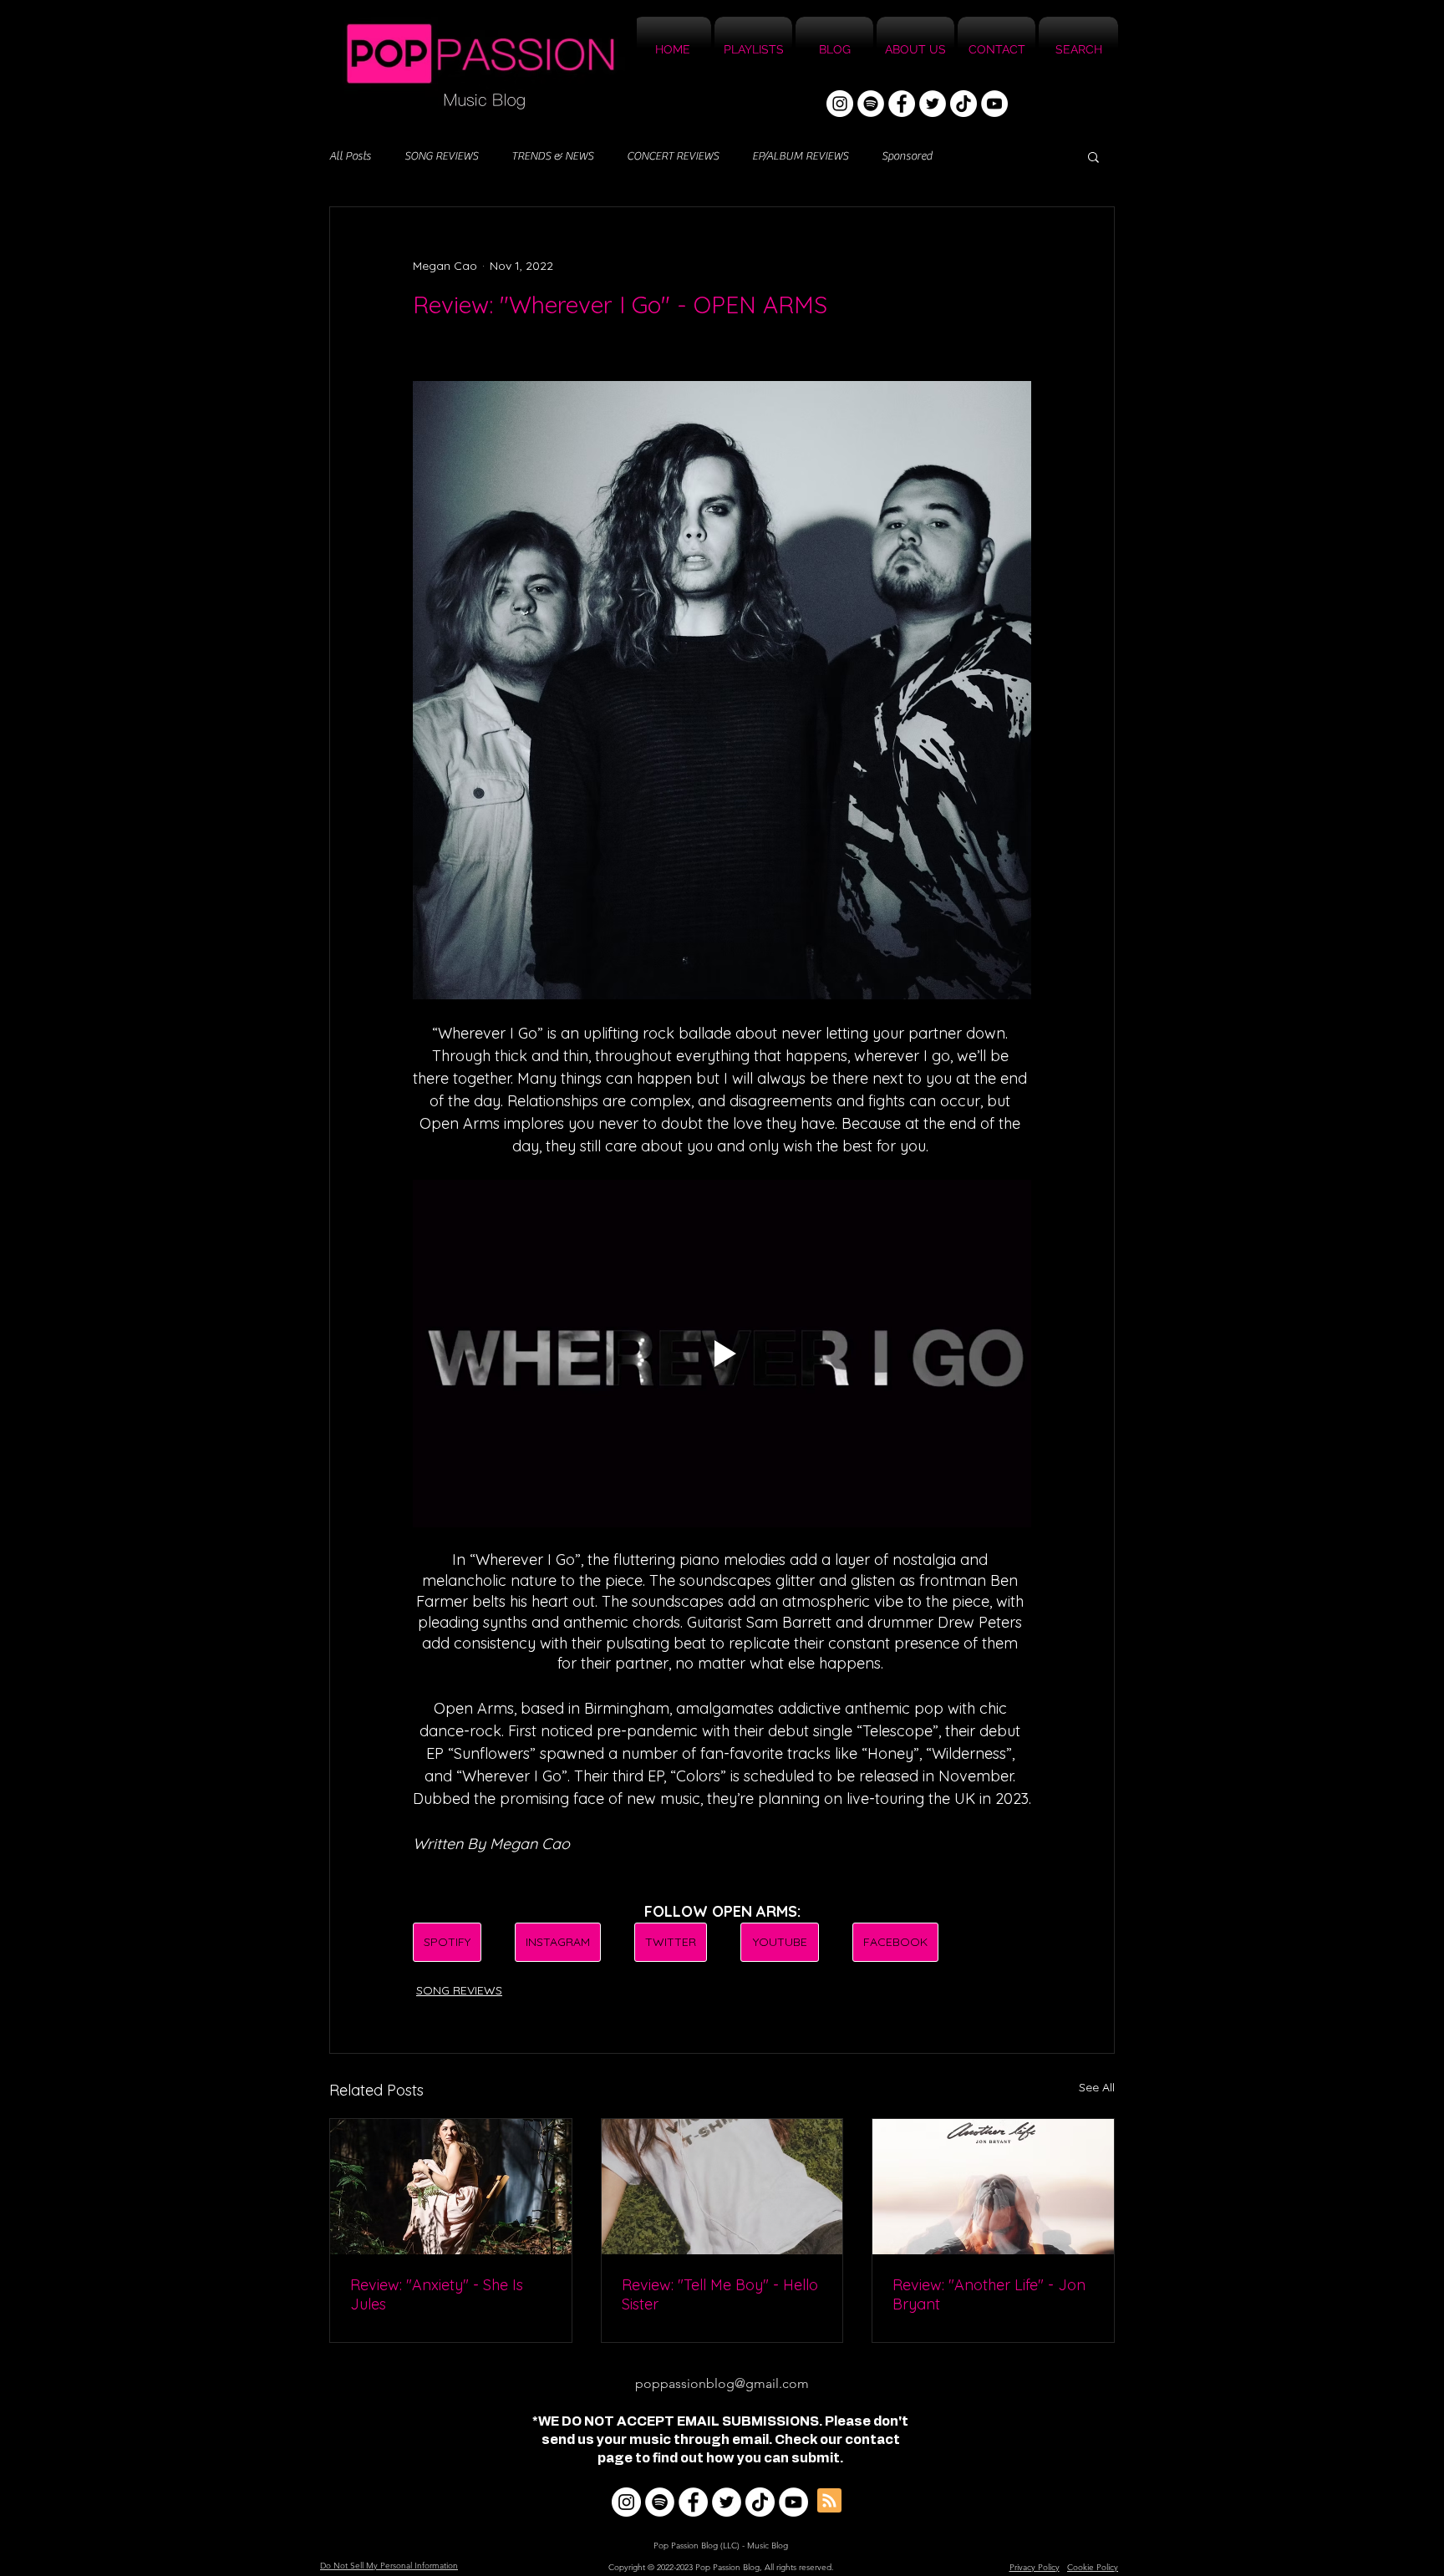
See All (1097, 2087)
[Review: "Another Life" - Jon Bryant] (993, 2187)
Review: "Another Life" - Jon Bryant (989, 2294)
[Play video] (722, 1354)
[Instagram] (840, 104)
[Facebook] (902, 104)
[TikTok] (964, 104)
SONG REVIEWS (441, 156)
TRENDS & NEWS (552, 156)
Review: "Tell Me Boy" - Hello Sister (720, 2294)
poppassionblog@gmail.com (722, 2383)
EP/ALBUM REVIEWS (800, 156)
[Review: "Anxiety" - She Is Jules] (451, 2187)
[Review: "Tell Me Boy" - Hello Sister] (722, 2187)
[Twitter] (933, 104)
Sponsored (907, 156)
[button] (1093, 156)
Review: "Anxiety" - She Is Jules (437, 2294)
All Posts (350, 156)
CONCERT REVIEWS (673, 156)
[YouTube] (994, 104)
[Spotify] (871, 104)
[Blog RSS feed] (829, 2501)
